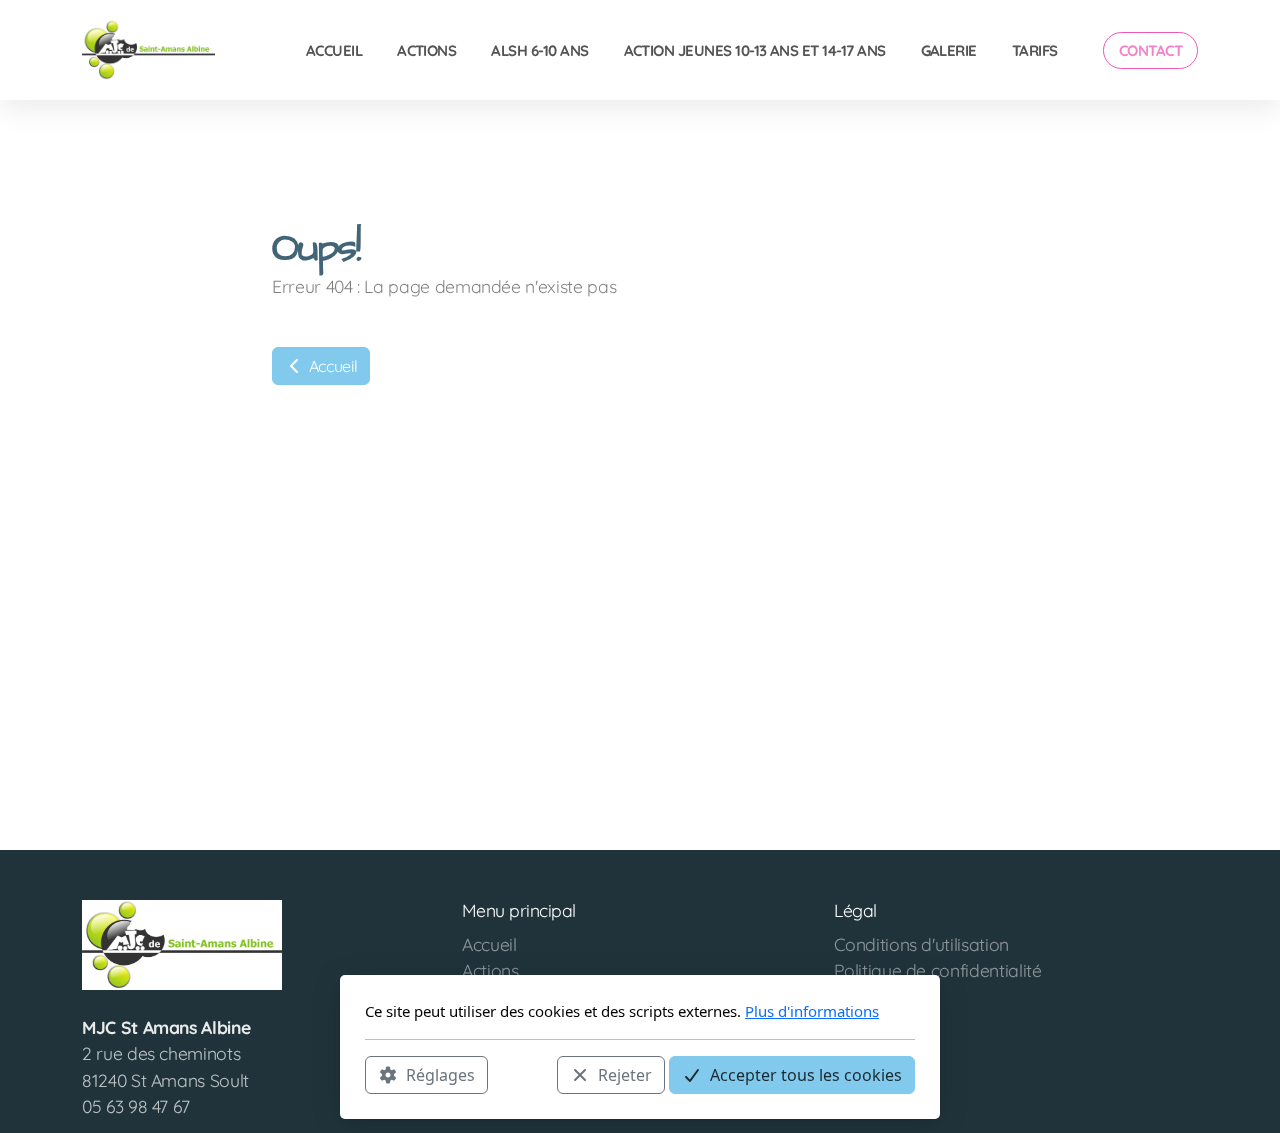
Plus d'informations (812, 1011)
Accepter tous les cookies (806, 1074)
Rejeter (625, 1074)
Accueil (331, 366)
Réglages (440, 1074)
